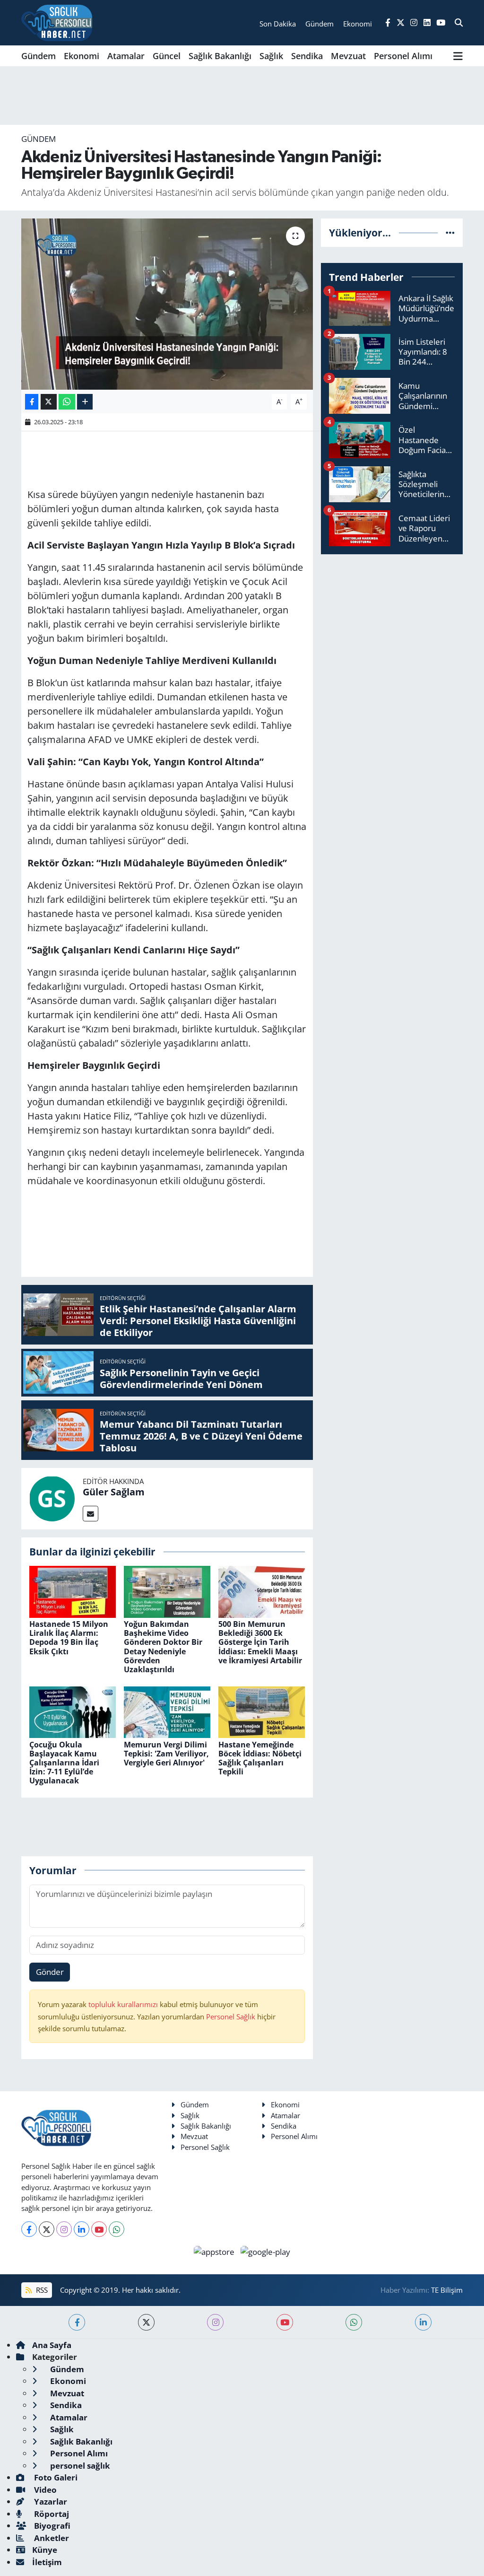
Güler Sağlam (114, 1492)
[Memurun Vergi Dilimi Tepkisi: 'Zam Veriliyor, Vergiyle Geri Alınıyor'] (167, 1711)
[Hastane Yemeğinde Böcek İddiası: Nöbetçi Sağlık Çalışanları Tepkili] (262, 1711)
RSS (41, 2290)
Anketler (51, 2538)
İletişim (47, 2562)
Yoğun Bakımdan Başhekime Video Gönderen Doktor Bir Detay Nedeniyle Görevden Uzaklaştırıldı (163, 1647)
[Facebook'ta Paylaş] (32, 402)
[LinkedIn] (82, 2229)
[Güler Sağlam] (52, 1498)
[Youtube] (99, 2229)
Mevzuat (348, 56)
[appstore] (215, 2251)
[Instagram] (64, 2229)
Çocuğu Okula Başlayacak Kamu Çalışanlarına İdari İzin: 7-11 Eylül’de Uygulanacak (64, 1763)
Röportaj (51, 2514)
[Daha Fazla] (85, 402)
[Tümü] (450, 232)
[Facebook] (29, 2229)
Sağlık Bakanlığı (220, 56)
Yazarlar (50, 2502)
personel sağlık (79, 2466)
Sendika (307, 56)
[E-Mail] (91, 1514)
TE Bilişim (447, 2290)
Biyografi (51, 2526)
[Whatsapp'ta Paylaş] (67, 402)
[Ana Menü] (458, 56)
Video (44, 2490)
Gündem (39, 56)
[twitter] (146, 2322)
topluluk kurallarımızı (124, 2004)
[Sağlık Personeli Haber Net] (57, 23)
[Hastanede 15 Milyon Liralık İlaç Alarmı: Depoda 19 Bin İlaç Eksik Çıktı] (73, 1591)
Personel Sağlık (231, 2017)
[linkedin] (423, 2322)
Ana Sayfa (52, 2345)
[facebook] (77, 2322)
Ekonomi (82, 56)
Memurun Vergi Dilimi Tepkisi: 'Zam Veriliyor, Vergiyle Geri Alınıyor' (166, 1754)
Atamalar (126, 56)
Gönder (50, 1972)
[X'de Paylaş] (49, 402)
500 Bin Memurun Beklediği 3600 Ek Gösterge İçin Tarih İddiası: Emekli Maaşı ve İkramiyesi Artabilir (260, 1642)
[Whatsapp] (117, 2229)
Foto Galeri (55, 2477)
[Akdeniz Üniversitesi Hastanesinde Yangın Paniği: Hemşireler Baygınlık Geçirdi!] (167, 304)
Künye (45, 2550)
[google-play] (266, 2251)
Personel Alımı (403, 56)
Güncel (167, 56)
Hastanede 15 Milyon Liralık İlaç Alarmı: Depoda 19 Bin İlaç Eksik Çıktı (69, 1638)
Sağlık (271, 56)
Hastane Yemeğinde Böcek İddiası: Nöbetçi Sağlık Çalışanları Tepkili (260, 1758)
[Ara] (459, 23)
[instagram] (215, 2322)
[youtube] (285, 2322)
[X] (47, 2229)
